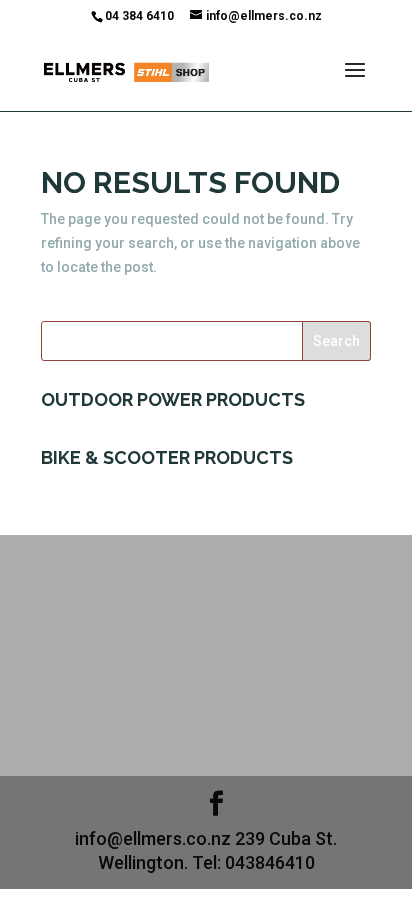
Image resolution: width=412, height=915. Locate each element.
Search (336, 341)
